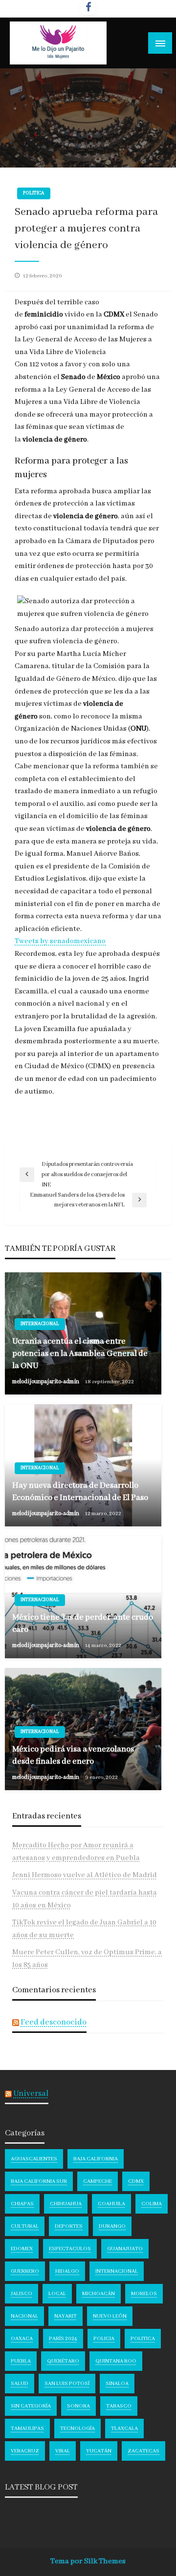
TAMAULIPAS (27, 2428)
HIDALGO (67, 2271)
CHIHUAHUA (66, 2204)
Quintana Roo (116, 2361)
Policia (104, 2339)
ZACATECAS (143, 2451)
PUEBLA (21, 2361)
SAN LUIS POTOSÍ (67, 2384)
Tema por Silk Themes (88, 2561)
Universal (31, 2094)
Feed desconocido (54, 2022)
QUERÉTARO (63, 2361)
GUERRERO (25, 2271)
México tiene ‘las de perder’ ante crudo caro (83, 1624)
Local (57, 2294)
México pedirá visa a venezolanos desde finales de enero (73, 1755)
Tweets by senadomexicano (60, 941)
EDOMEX (22, 2249)
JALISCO (22, 2294)
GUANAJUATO (125, 2249)
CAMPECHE (98, 2181)
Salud (20, 2384)
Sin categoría (31, 2406)
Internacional (40, 1324)
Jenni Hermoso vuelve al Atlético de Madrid (85, 1875)
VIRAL (63, 2451)
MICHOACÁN (99, 2294)
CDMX (136, 2181)
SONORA (78, 2406)
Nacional (24, 2316)
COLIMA (152, 2204)
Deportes (69, 2226)
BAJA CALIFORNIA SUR (39, 2181)
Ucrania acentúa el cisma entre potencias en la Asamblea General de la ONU (80, 1354)
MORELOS (144, 2294)
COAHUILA (111, 2204)
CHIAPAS (22, 2204)
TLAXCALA (124, 2428)
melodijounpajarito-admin (46, 1382)
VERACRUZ (25, 2451)
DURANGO (112, 2226)
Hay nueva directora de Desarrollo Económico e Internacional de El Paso (80, 1492)
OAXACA (22, 2339)
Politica (34, 193)
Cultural (25, 2226)
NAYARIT (66, 2316)
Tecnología (77, 2428)
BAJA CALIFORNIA (96, 2159)
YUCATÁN (99, 2451)
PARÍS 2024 (63, 2339)
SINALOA (117, 2384)
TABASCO (119, 2406)
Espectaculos (70, 2249)
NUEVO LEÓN (110, 2316)
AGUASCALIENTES (34, 2159)
